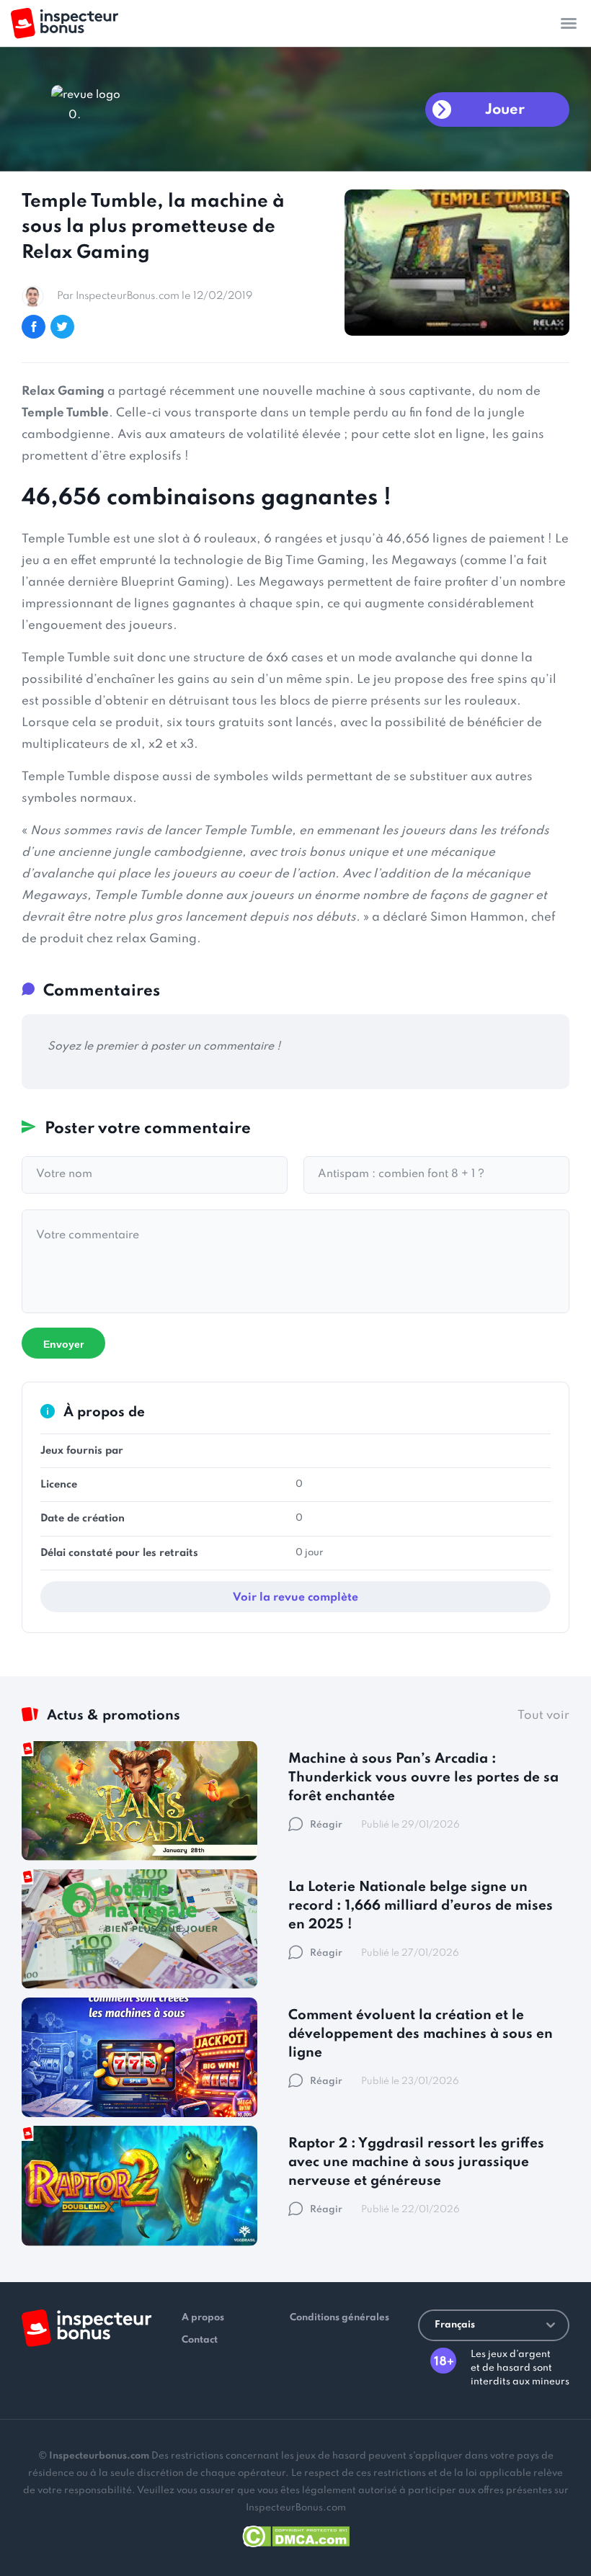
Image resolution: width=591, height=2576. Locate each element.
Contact (200, 2340)
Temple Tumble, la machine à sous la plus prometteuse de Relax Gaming (153, 227)
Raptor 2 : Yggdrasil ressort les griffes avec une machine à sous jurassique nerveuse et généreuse (416, 2162)
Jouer (505, 110)
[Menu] (569, 23)
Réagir (326, 1825)
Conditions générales (339, 2318)
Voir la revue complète (295, 1598)
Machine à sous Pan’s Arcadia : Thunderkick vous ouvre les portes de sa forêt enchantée (423, 1777)
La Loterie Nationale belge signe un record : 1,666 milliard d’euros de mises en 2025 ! (421, 1906)
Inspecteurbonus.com (99, 2456)
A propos (203, 2318)
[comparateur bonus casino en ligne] (65, 23)
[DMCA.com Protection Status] (296, 2534)
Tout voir (543, 1716)
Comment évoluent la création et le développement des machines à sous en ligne (421, 2034)
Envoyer (63, 1344)
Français (455, 2325)
